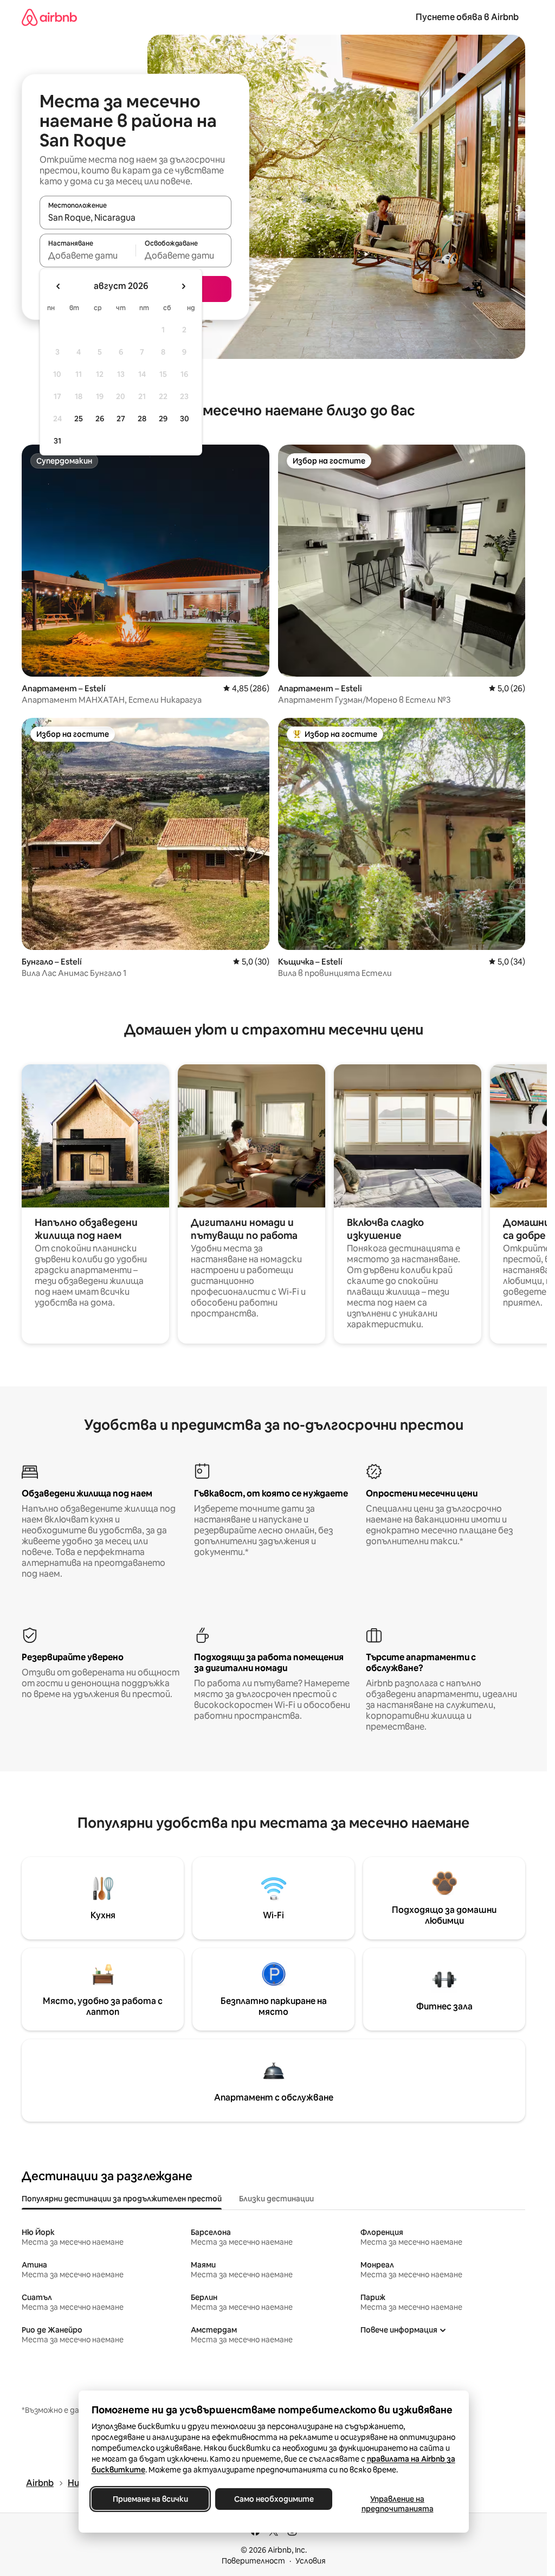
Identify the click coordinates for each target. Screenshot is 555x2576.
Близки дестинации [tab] (276, 2199)
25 (79, 419)
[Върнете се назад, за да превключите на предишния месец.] (59, 286)
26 (100, 419)
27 (121, 419)
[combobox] (135, 217)
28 (142, 419)
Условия (311, 2561)
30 (185, 419)
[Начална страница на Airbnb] (49, 17)
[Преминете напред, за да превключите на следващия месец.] (183, 286)
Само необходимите (273, 2499)
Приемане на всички (150, 2499)
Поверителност (253, 2561)
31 (57, 441)
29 (163, 419)
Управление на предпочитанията (397, 2504)
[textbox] (88, 255)
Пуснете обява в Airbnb (467, 17)
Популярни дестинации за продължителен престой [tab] (122, 2199)
